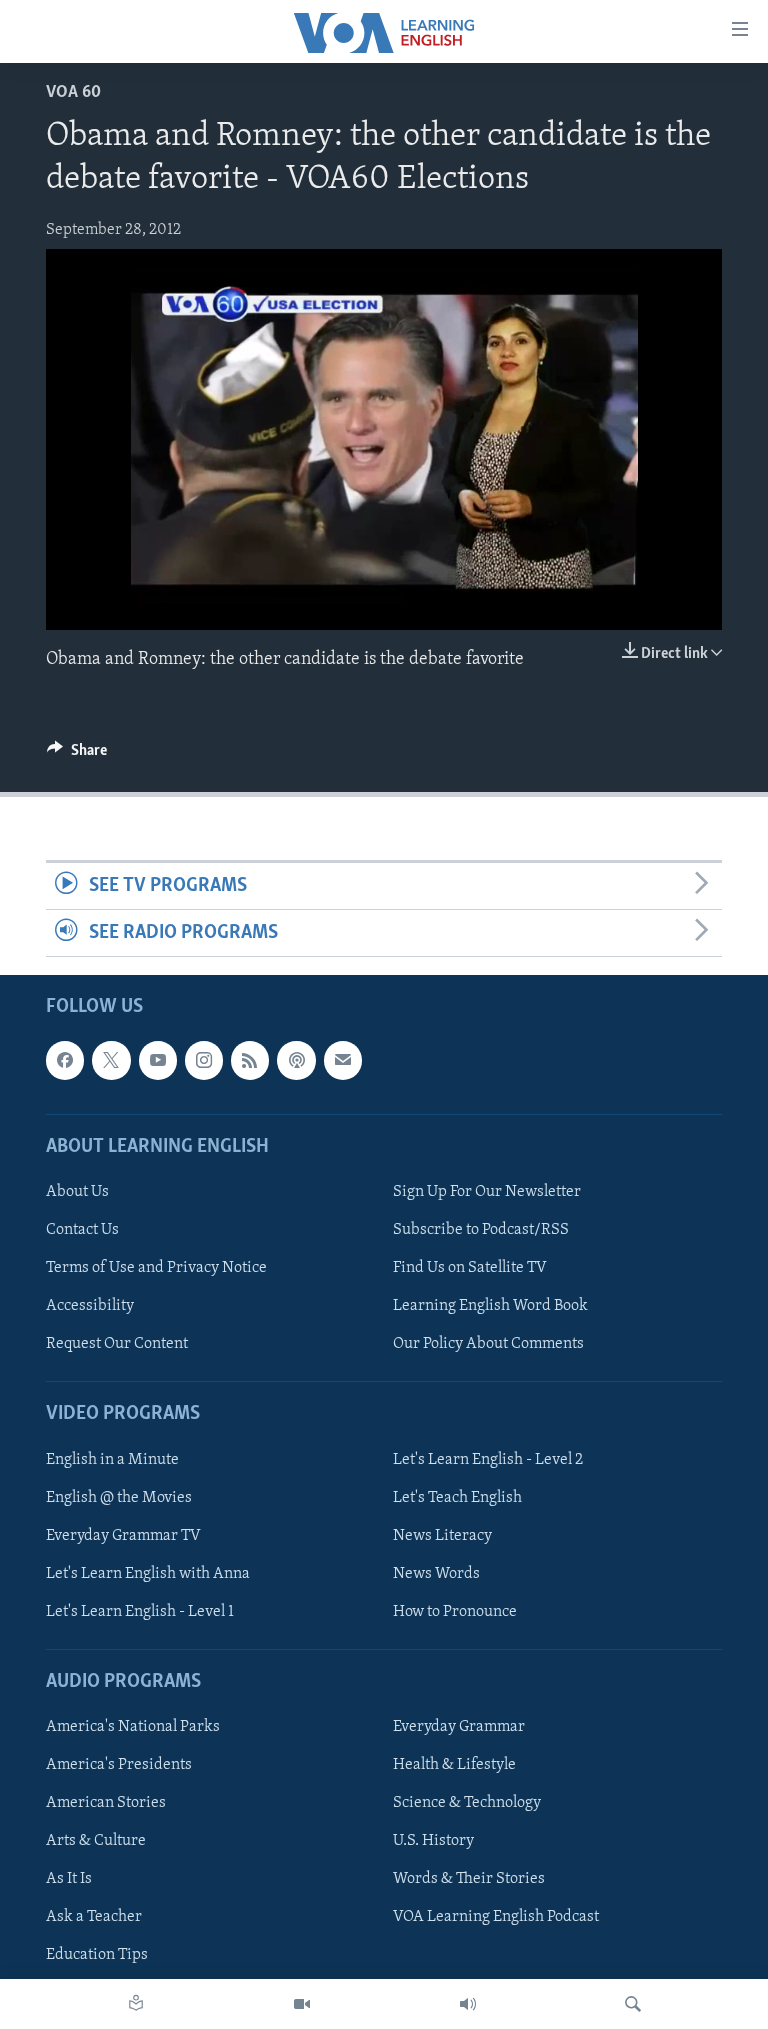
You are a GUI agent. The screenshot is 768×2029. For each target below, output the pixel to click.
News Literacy (442, 1536)
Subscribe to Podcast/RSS (481, 1230)
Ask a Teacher (94, 1918)
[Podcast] (296, 1061)
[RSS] (250, 1061)
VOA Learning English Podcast (496, 1918)
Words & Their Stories (469, 1880)
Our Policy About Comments (488, 1345)
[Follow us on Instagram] (204, 1061)
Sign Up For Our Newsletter (487, 1192)
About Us (77, 1192)
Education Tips (97, 1956)
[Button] (77, 755)
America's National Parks (133, 1728)
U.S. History (433, 1842)
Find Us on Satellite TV (470, 1269)
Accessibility (90, 1307)
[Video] (302, 2004)
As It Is (69, 1880)
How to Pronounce (455, 1612)
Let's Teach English (457, 1498)
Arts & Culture (96, 1842)
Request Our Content (117, 1345)
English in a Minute (112, 1460)
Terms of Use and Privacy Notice (156, 1269)
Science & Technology (467, 1804)
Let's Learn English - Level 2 (488, 1460)
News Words (436, 1574)
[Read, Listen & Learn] (136, 2004)
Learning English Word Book (490, 1307)
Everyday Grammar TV (123, 1536)
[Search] (633, 2004)
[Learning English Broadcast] (468, 2004)
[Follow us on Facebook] (65, 1061)
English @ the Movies (119, 1498)
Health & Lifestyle (454, 1766)
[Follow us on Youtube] (158, 1061)
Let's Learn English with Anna (148, 1574)
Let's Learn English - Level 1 (140, 1612)
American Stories (106, 1804)
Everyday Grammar (459, 1728)
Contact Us (82, 1230)
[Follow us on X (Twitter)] (111, 1061)
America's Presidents (119, 1766)
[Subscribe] (343, 1061)
